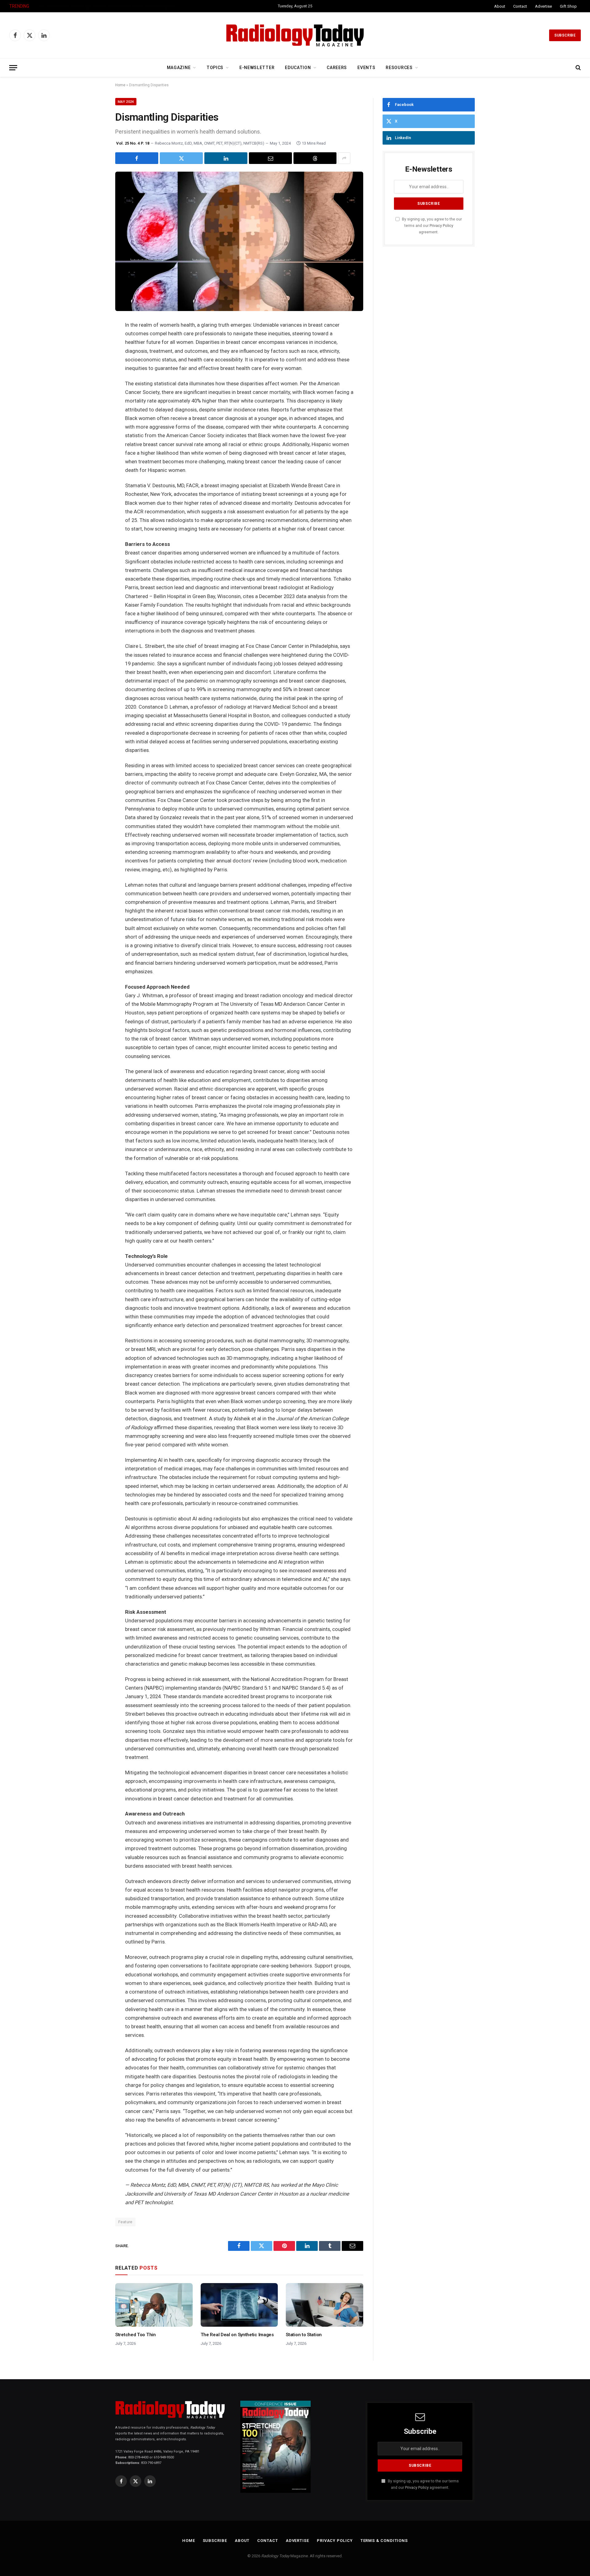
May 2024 (126, 102)
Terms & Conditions (384, 2541)
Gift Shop (568, 6)
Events (366, 68)
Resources (399, 68)
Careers (337, 68)
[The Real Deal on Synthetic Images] (239, 2305)
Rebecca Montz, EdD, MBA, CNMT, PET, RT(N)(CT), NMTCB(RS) (210, 143)
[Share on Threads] (315, 158)
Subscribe (565, 35)
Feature (125, 2222)
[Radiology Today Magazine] (295, 35)
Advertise (543, 6)
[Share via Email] (270, 158)
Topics (215, 68)
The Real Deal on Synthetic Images (237, 2335)
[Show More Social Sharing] (344, 158)
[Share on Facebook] (137, 158)
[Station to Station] (324, 2305)
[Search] (578, 68)
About (500, 6)
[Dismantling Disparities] (239, 241)
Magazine (179, 68)
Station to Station (304, 2335)
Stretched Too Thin (136, 2335)
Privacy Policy (441, 226)
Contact (520, 6)
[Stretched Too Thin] (154, 2305)
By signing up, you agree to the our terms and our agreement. (431, 226)
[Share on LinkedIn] (226, 158)
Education (298, 68)
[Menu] (13, 68)
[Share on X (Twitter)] (181, 158)
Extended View (54, 6)
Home (120, 85)
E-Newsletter (257, 68)
